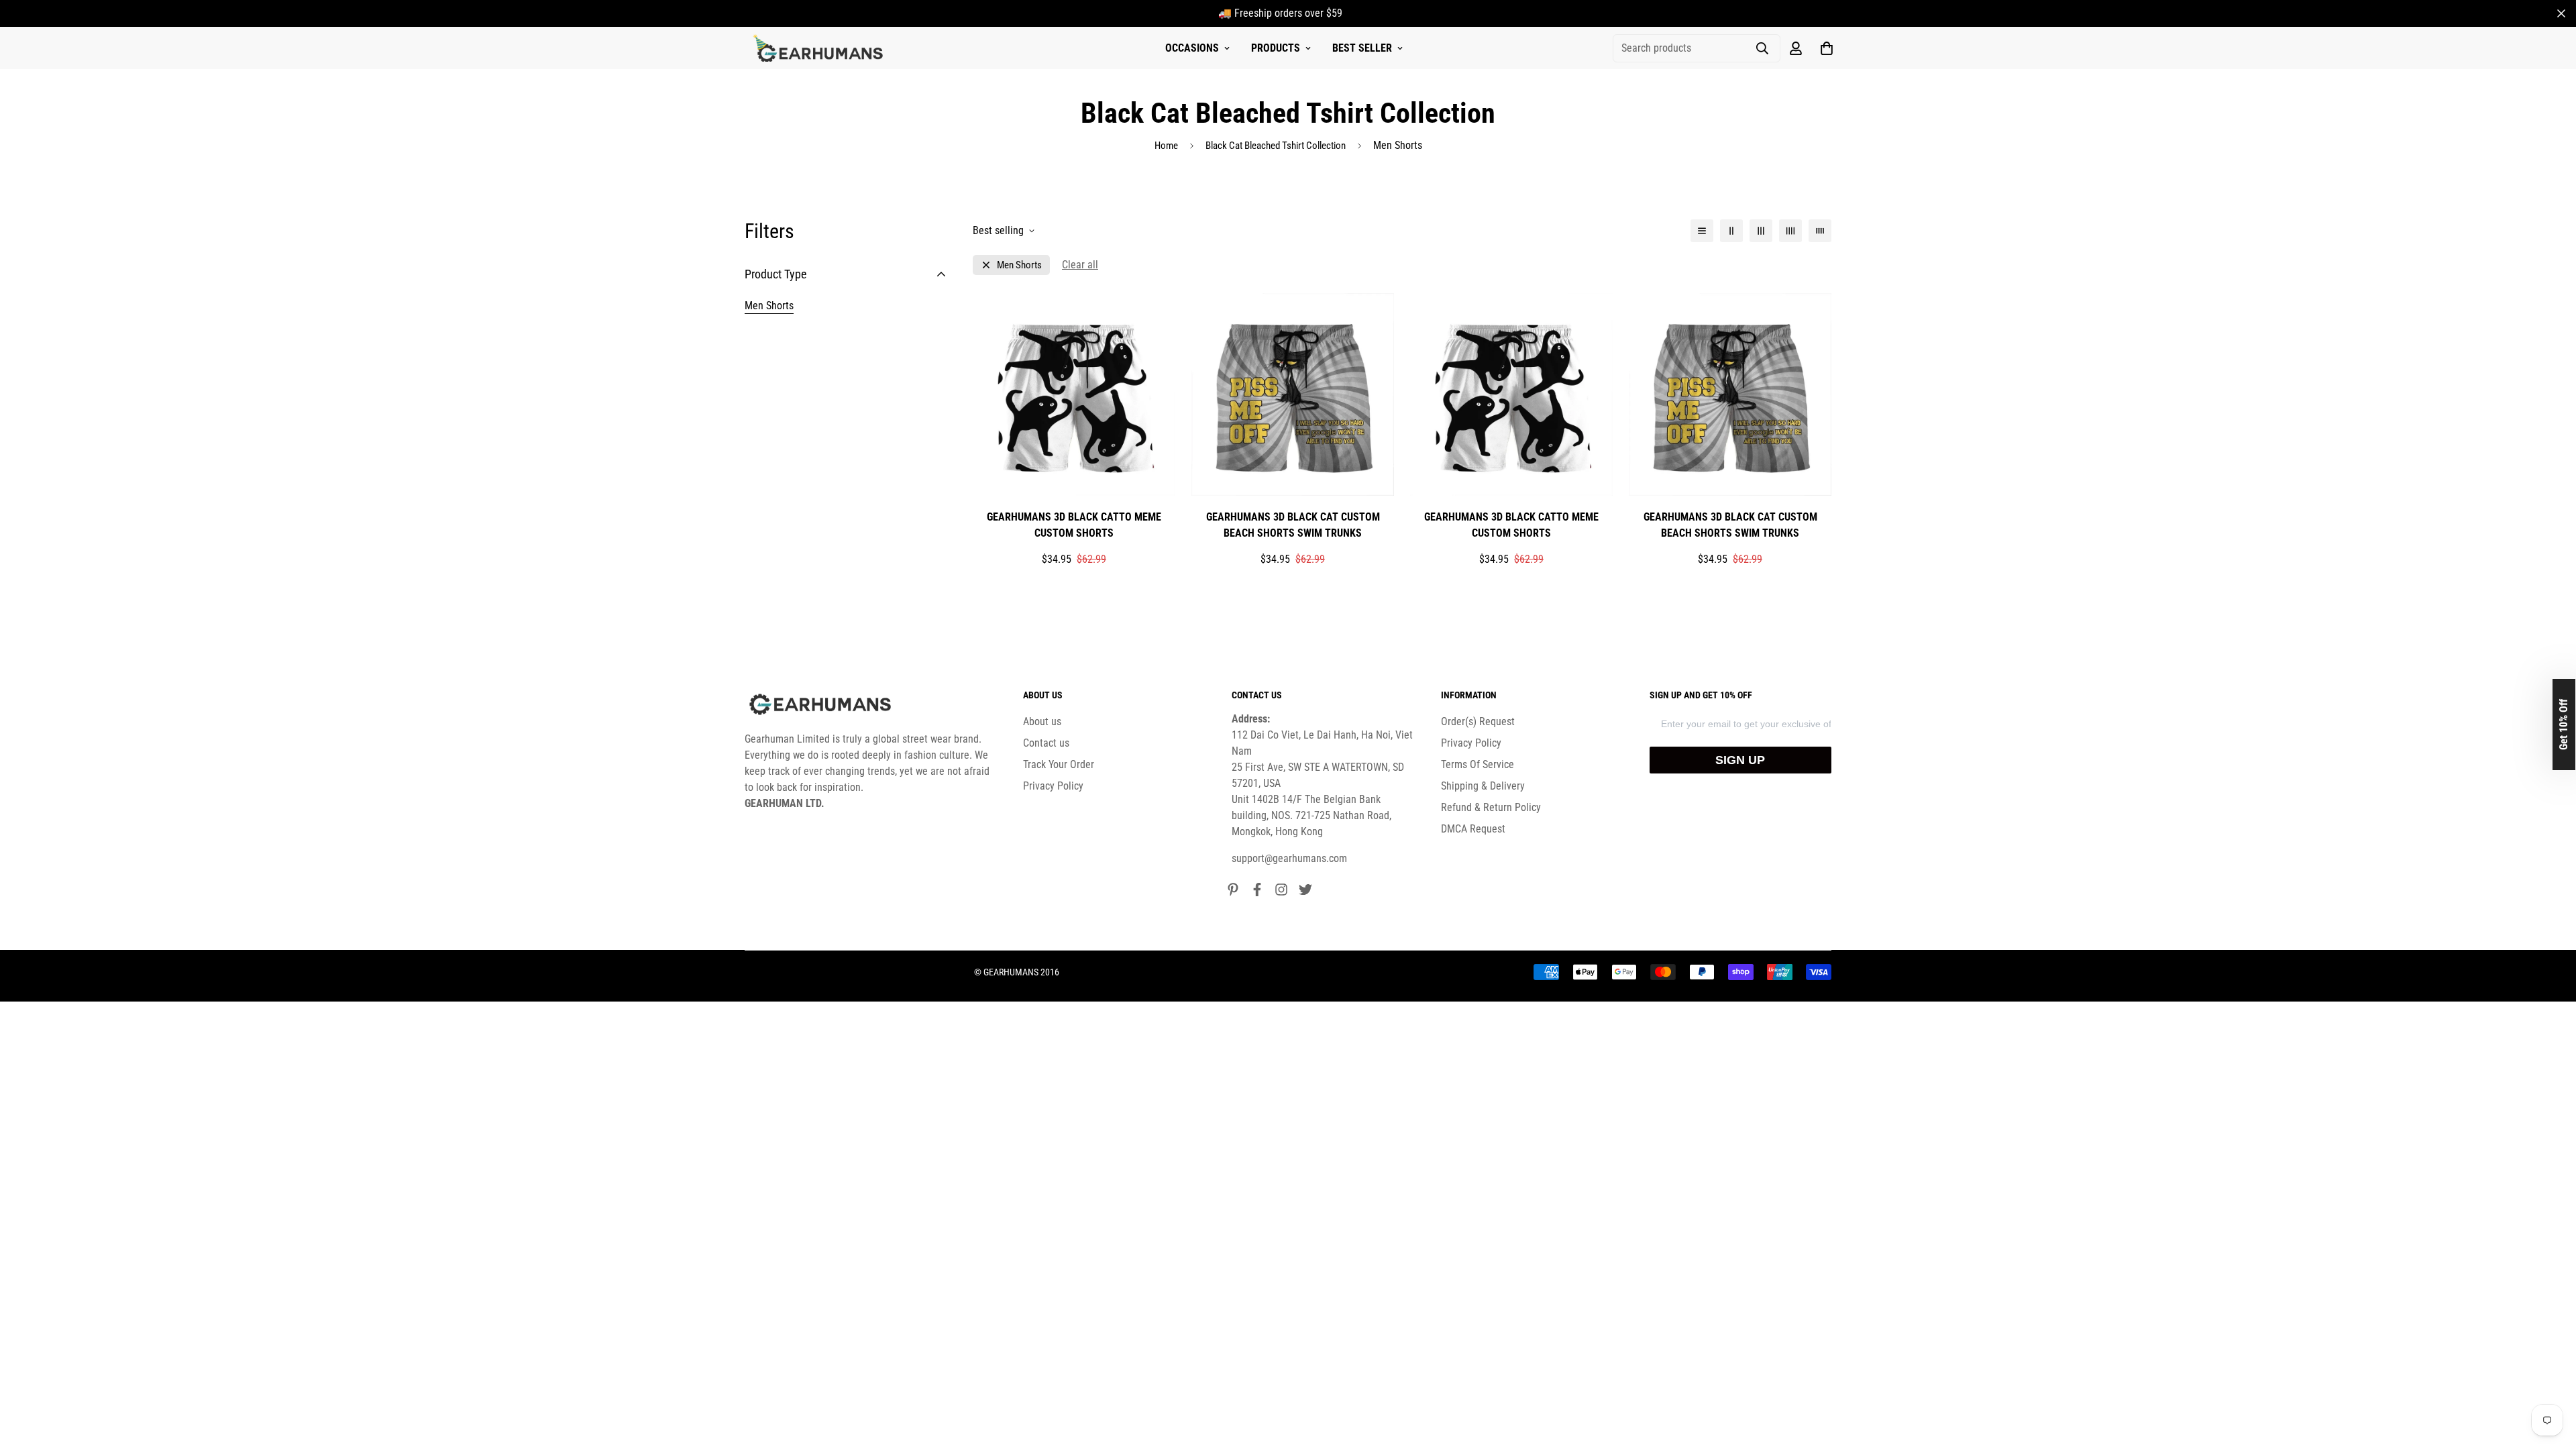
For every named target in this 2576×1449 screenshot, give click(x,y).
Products (1276, 48)
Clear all (1080, 265)
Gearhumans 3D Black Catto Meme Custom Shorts (1074, 525)
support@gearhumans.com (1289, 858)
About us (1042, 721)
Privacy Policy (1053, 786)
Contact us (1046, 743)
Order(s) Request (1478, 721)
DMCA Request (1473, 829)
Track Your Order (1059, 764)
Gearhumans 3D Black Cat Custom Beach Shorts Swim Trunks (1293, 525)
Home (1166, 146)
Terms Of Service (1478, 764)
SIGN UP (1740, 760)
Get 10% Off (2564, 724)
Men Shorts (769, 306)
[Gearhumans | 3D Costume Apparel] (820, 48)
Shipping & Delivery (1483, 786)
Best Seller (1362, 48)
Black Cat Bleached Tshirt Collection (1276, 146)
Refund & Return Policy (1491, 807)
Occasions (1192, 48)
